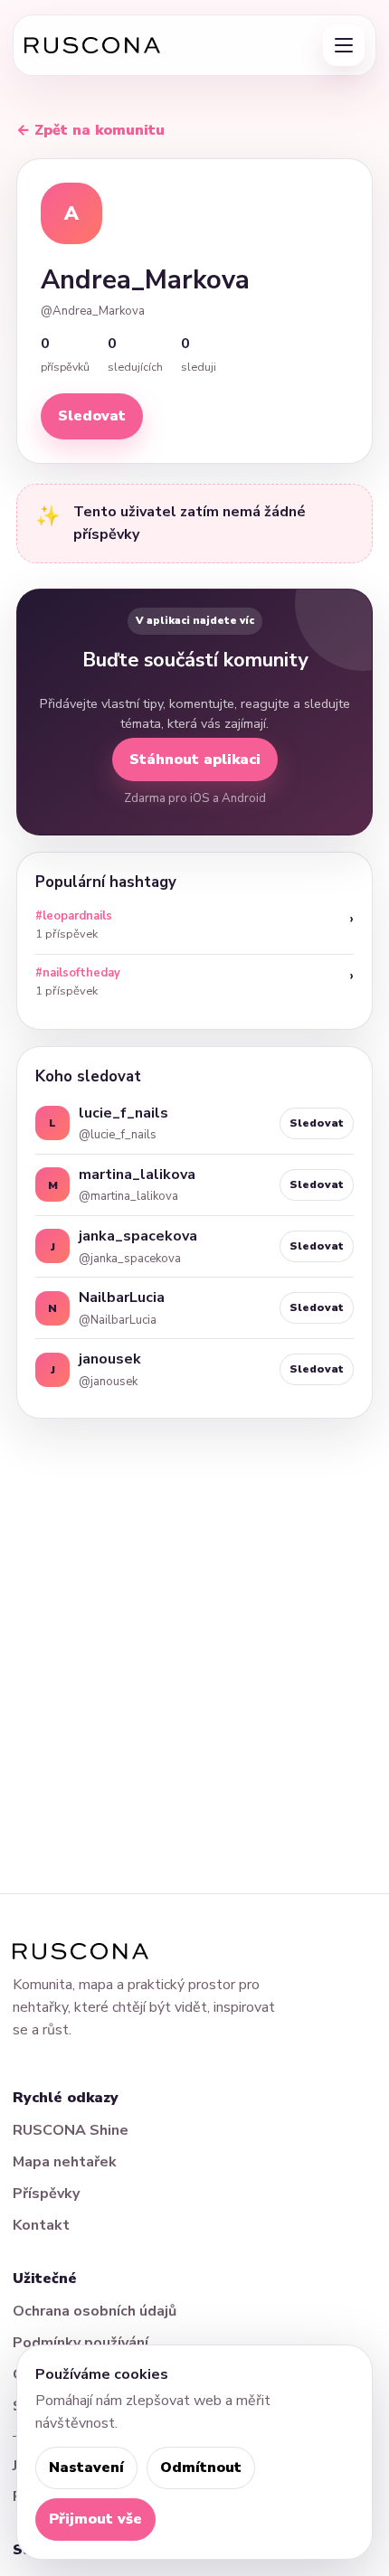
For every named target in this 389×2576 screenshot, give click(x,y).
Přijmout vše (95, 2519)
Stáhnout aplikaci (195, 760)
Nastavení (86, 2467)
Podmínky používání (81, 2343)
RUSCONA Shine (71, 2130)
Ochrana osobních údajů (95, 2311)
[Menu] (344, 45)
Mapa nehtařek (65, 2162)
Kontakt (41, 2225)
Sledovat (92, 416)
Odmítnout (201, 2467)
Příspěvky (46, 2194)
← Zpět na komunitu (90, 130)
